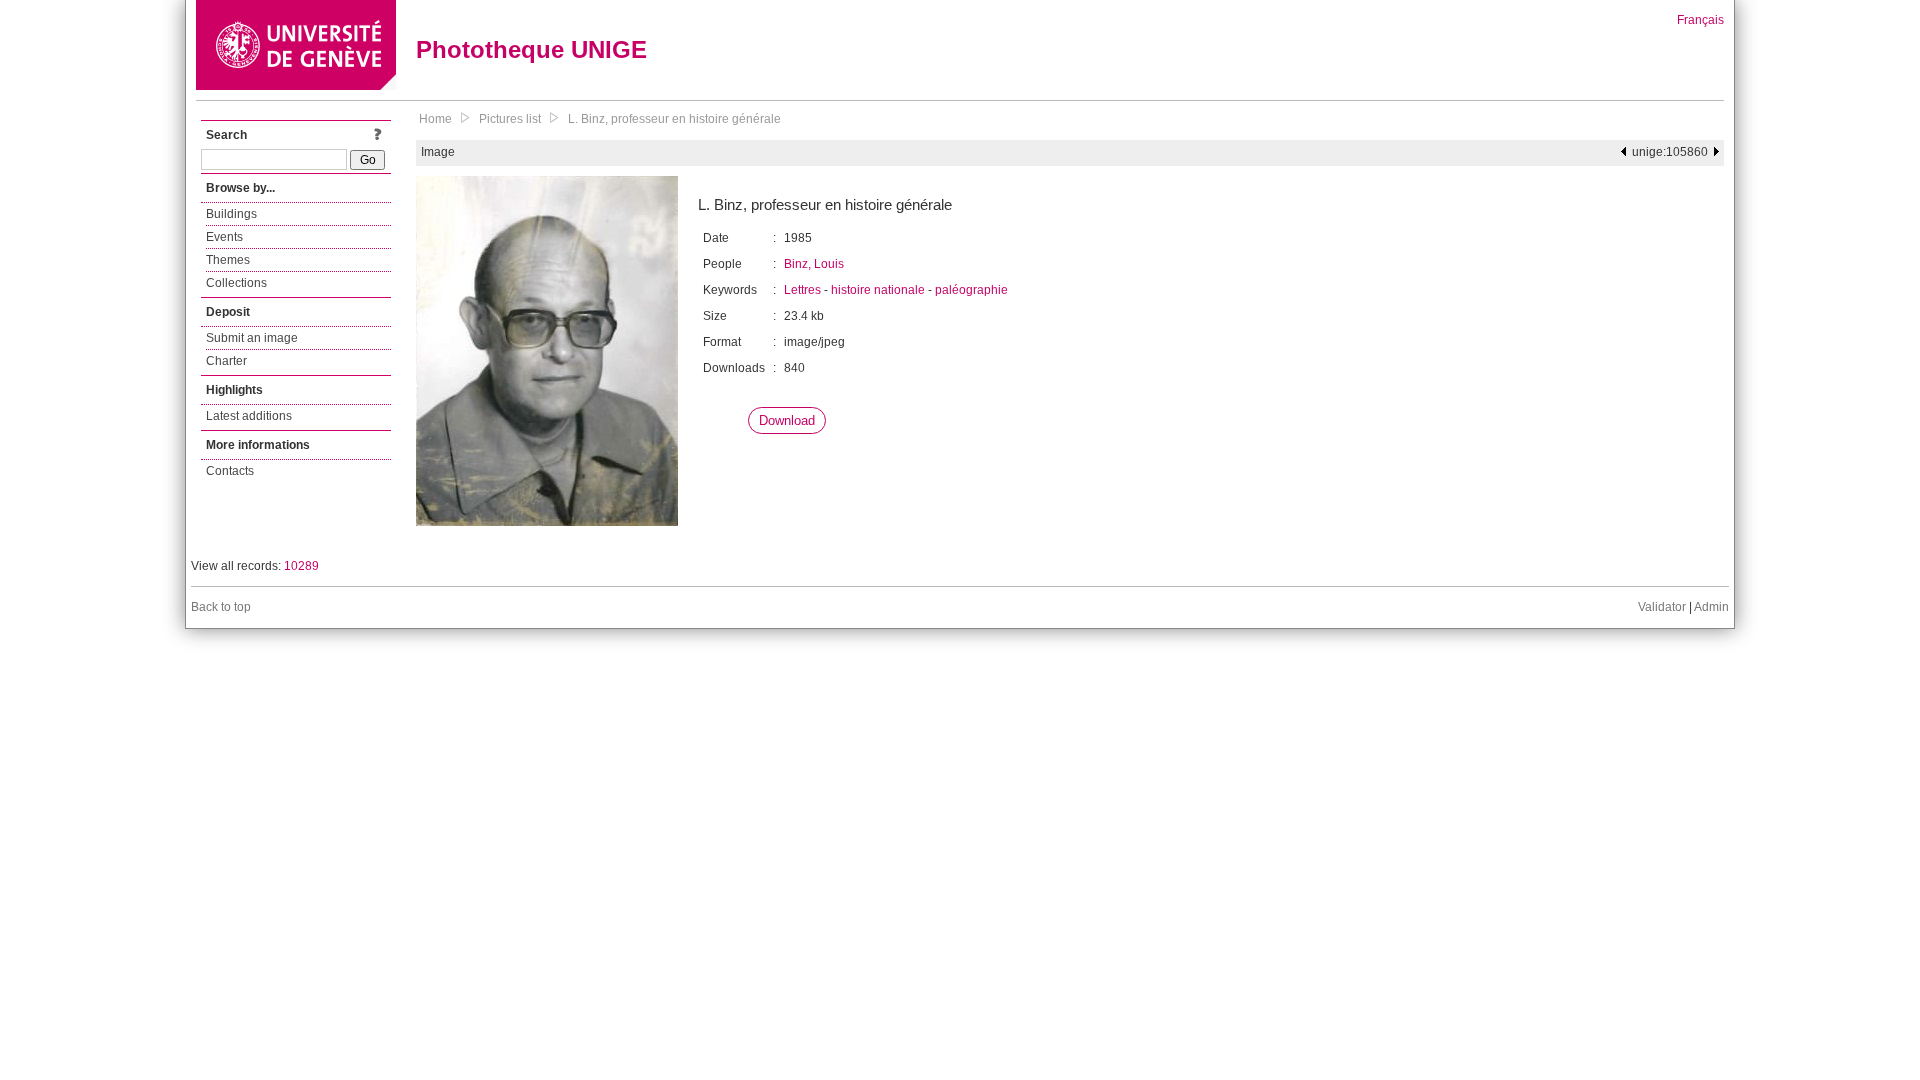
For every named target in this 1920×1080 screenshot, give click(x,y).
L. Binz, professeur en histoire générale (674, 119)
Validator (1662, 607)
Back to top (221, 607)
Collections (236, 283)
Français (1700, 20)
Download (787, 420)
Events (224, 237)
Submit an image (252, 338)
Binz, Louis (814, 264)
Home (435, 119)
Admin (1711, 607)
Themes (228, 260)
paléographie (971, 290)
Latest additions (249, 416)
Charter (226, 361)
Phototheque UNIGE (531, 49)
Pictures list (510, 119)
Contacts (230, 471)
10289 (301, 566)
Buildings (231, 214)
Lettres (802, 290)
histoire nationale (878, 290)
